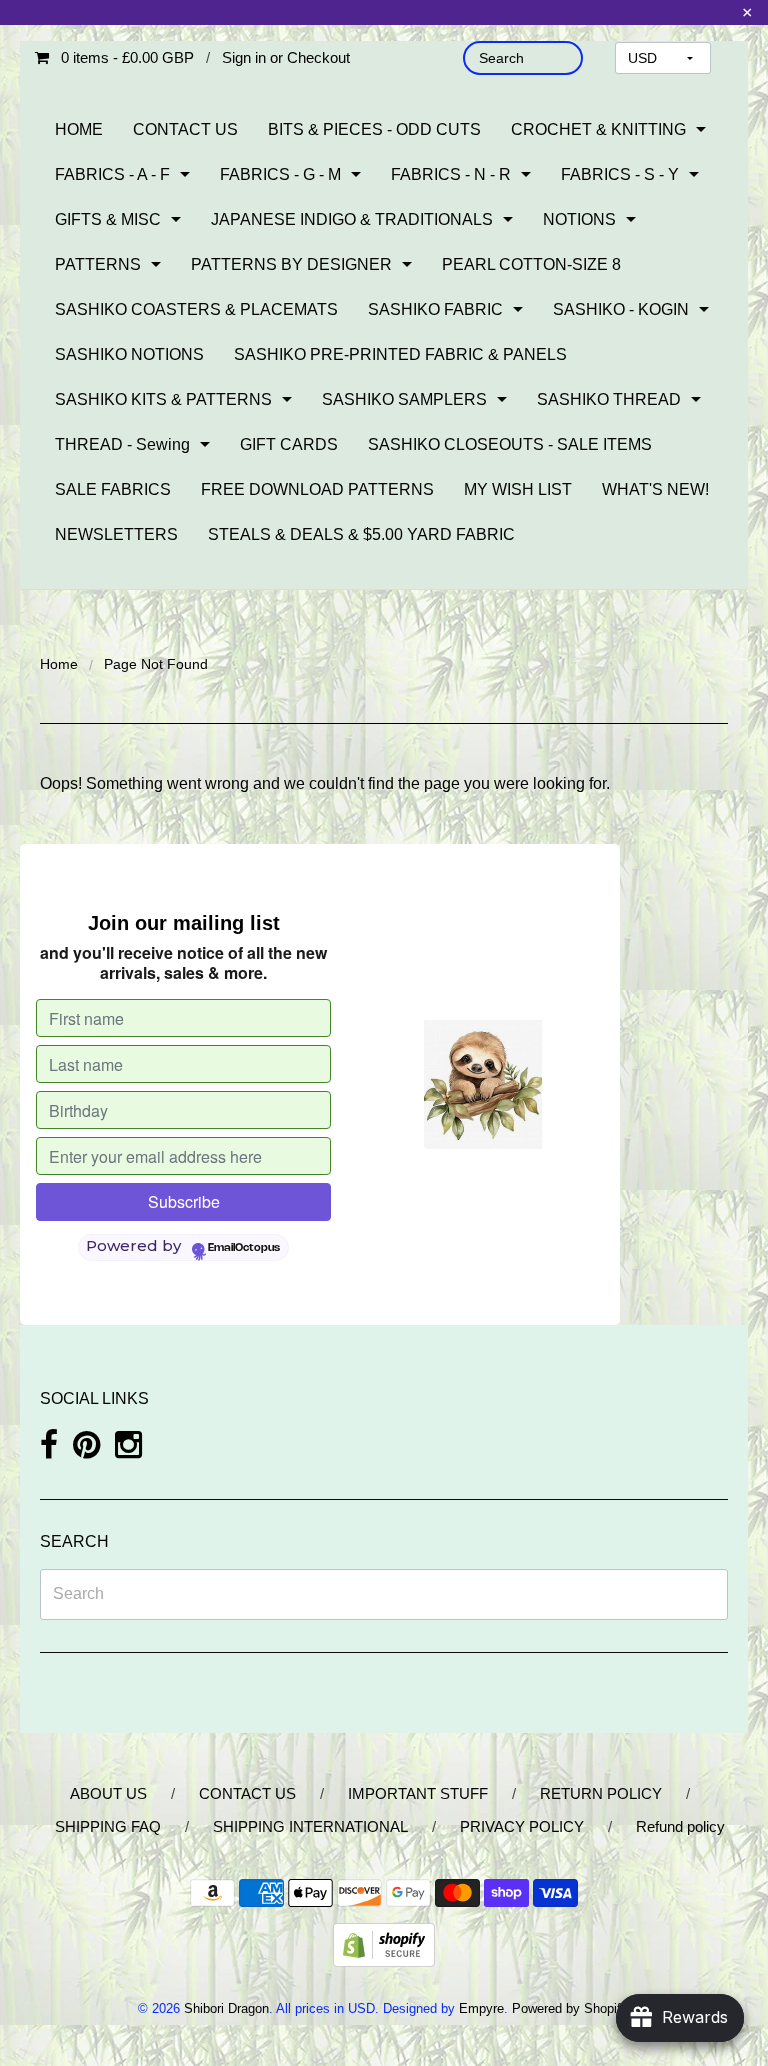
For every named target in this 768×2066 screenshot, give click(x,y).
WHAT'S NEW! (655, 489)
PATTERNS (98, 264)
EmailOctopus (244, 1248)
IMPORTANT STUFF (418, 1793)
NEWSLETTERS (116, 534)
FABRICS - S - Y (620, 174)
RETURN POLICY (601, 1793)
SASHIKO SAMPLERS (404, 399)
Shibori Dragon (226, 2008)
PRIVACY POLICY (522, 1826)
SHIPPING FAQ (108, 1826)
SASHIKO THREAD (609, 399)
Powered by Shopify (569, 2008)
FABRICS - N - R (451, 174)
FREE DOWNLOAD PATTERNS (317, 489)
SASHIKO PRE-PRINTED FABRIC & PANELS (400, 354)
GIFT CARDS (289, 444)
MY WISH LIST (518, 489)
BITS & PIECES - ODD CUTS (374, 129)
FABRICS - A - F (112, 174)
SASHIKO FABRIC (435, 309)
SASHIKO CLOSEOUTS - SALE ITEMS (510, 444)
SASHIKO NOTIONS (129, 354)
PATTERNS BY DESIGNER (291, 264)
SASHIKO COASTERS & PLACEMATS (196, 309)
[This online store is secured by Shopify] (384, 1944)
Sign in (244, 57)
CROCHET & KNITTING (598, 129)
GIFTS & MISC (108, 219)
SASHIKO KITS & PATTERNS (163, 399)
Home (59, 664)
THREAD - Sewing (122, 444)
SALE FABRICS (113, 489)
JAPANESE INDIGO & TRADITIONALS (352, 219)
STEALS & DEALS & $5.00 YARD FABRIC (361, 534)
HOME (79, 129)
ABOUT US (108, 1793)
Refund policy (680, 1826)
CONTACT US (185, 129)
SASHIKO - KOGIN (621, 309)
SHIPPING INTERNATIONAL (310, 1826)
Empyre (481, 2008)
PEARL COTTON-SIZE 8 (531, 264)
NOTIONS (579, 219)
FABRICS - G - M (280, 174)
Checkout (318, 57)
